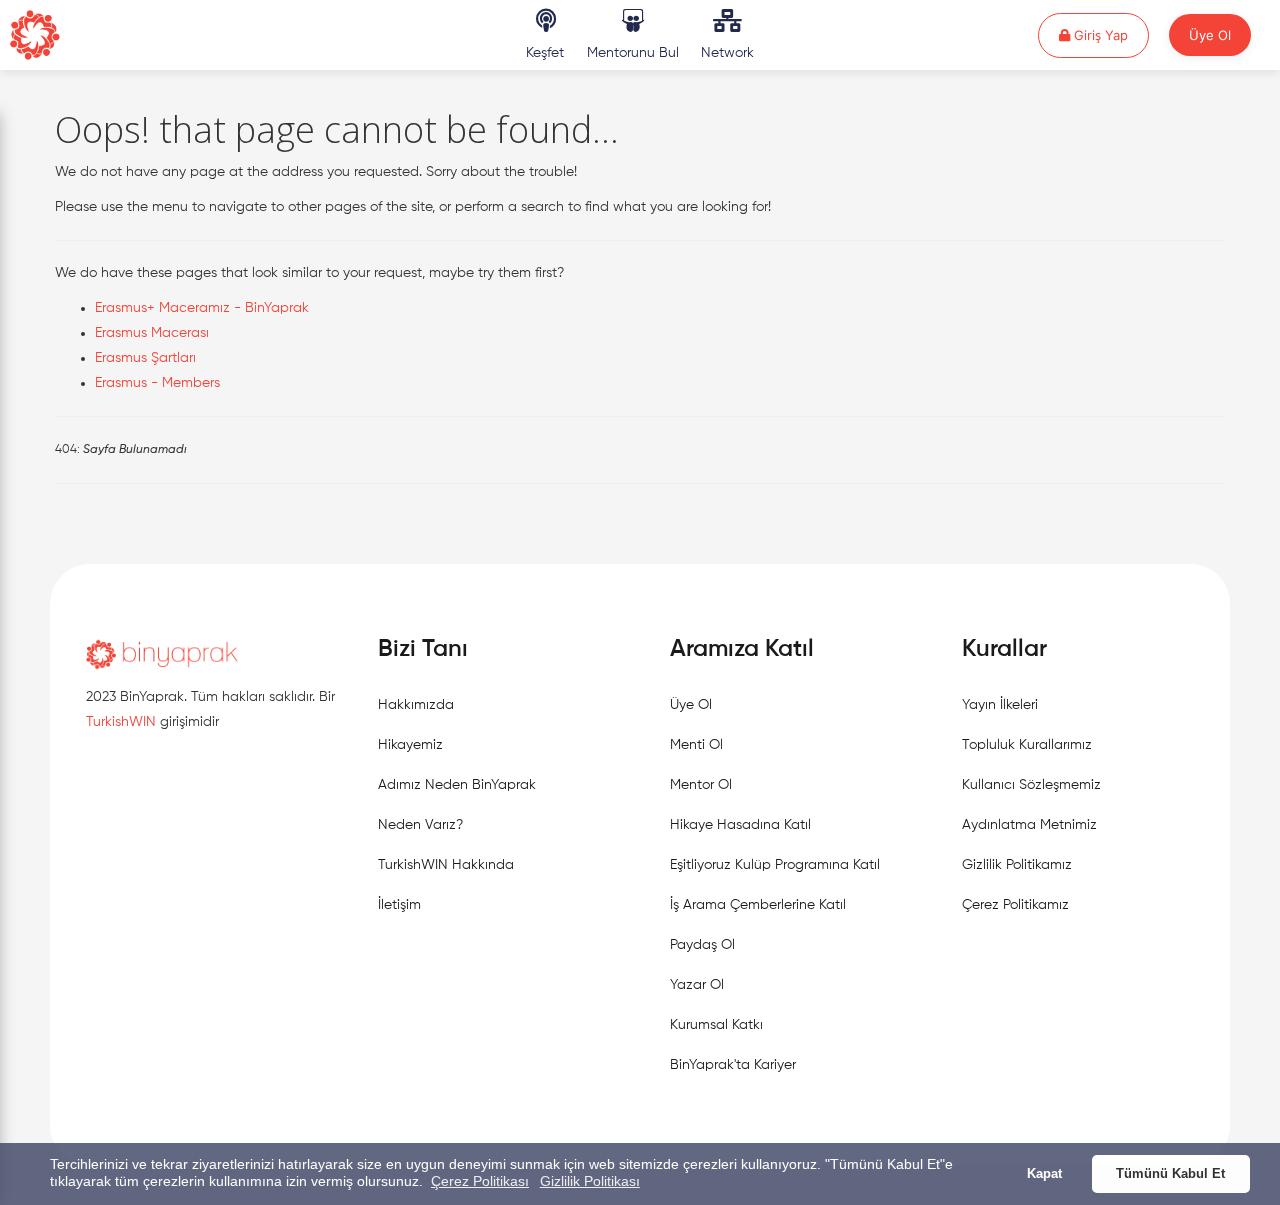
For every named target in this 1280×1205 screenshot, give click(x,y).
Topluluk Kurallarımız (1027, 745)
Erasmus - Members (157, 383)
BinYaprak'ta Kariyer (733, 1065)
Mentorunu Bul (633, 53)
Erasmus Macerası (152, 333)
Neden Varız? (420, 825)
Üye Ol (1210, 35)
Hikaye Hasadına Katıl (740, 825)
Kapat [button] (1044, 1174)
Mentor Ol (701, 785)
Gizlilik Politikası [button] (590, 1181)
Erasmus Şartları (145, 358)
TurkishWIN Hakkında (446, 865)
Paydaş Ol (702, 945)
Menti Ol (696, 745)
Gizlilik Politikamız (1017, 865)
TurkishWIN (121, 722)
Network (727, 53)
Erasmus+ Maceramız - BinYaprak (202, 308)
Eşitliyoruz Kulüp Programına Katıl (775, 865)
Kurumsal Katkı (716, 1025)
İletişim (399, 905)
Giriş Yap (1109, 34)
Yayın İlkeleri (1000, 705)
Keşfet (545, 53)
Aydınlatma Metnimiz (1029, 825)
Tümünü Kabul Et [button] (1170, 1174)
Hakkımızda (416, 705)
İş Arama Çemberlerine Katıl (758, 905)
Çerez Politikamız (1015, 905)
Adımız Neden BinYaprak (457, 785)
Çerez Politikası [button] (480, 1181)
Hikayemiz (410, 745)
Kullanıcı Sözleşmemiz (1031, 785)
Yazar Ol (697, 985)
